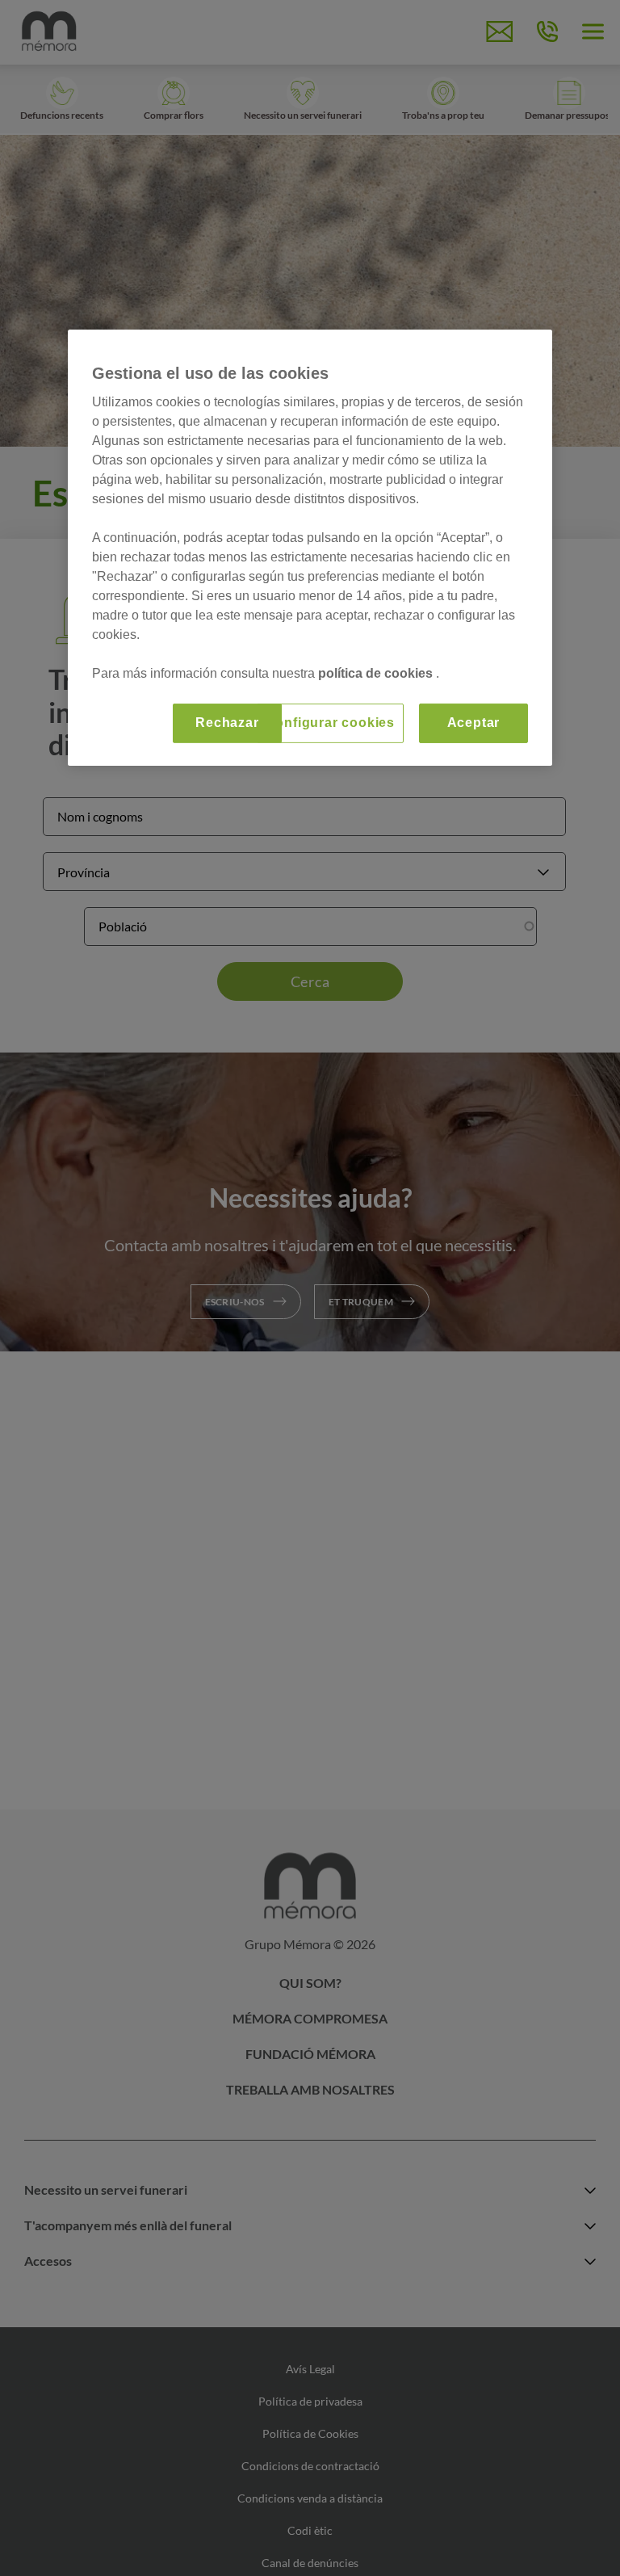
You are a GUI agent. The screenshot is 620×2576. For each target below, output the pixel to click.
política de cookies (377, 673)
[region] (310, 547)
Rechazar (227, 723)
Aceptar (474, 723)
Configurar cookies (330, 723)
